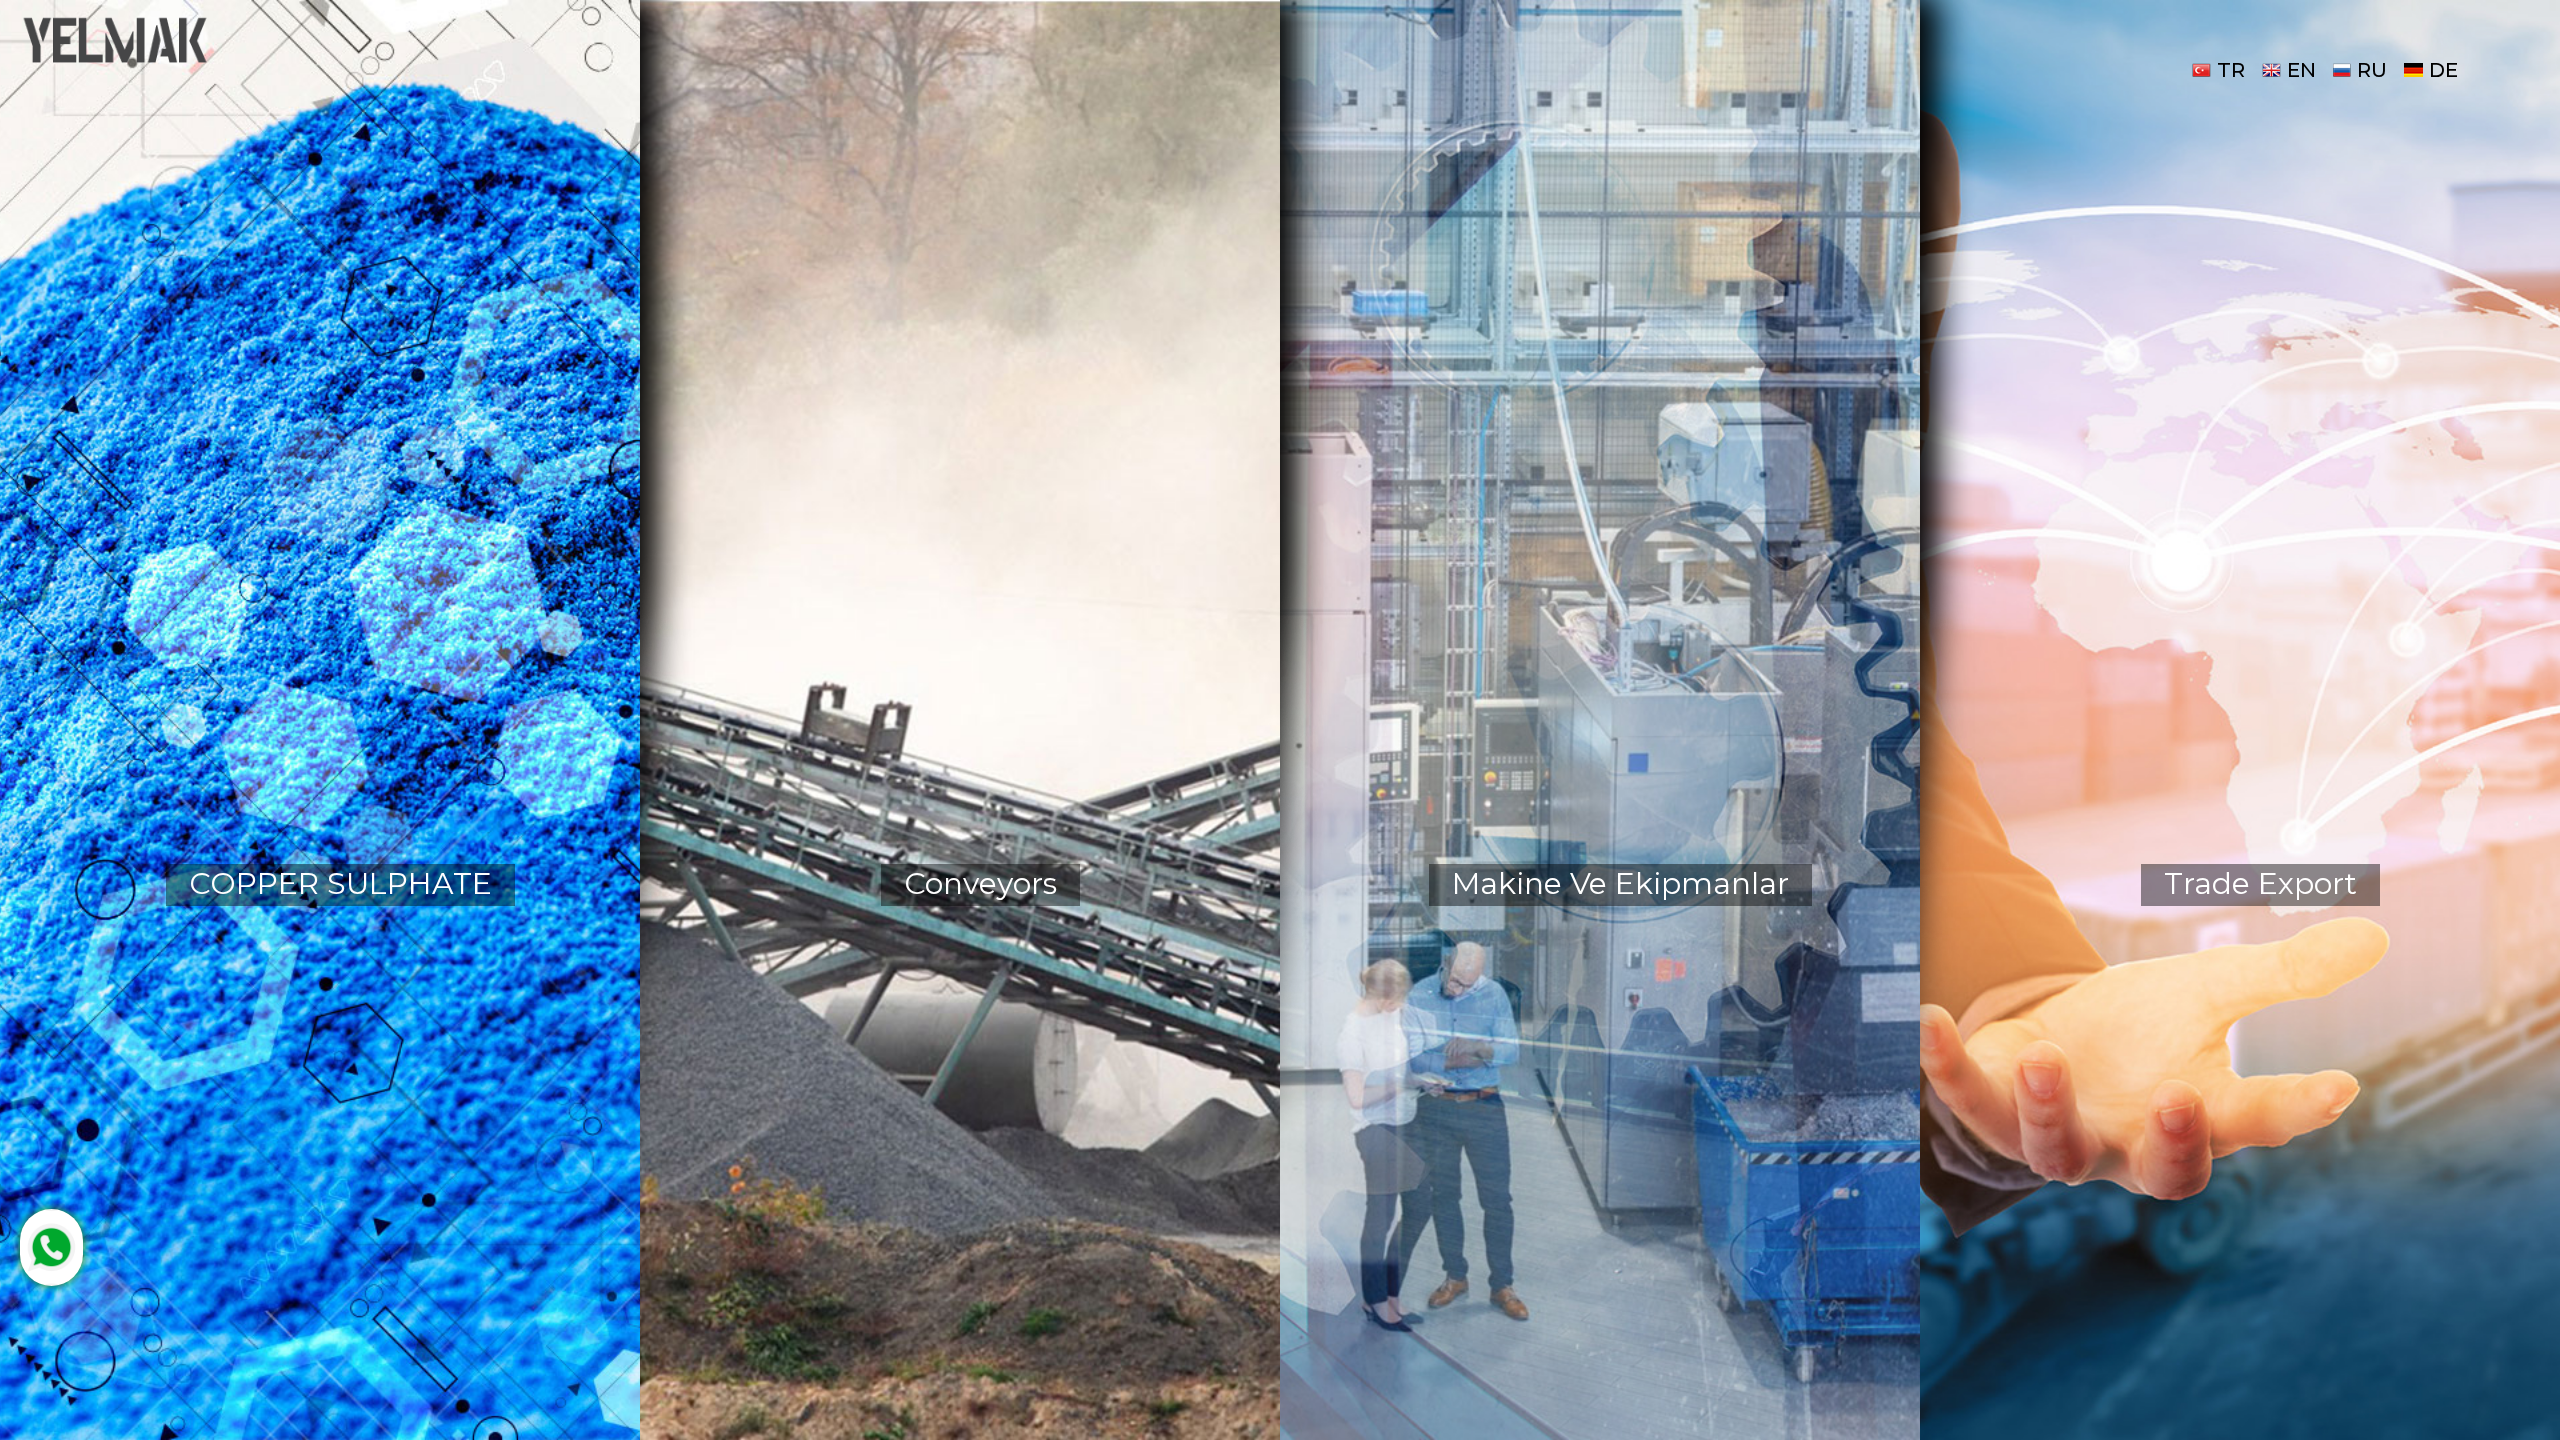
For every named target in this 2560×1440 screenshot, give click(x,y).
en (2301, 70)
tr (2231, 70)
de (2443, 70)
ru (2372, 70)
